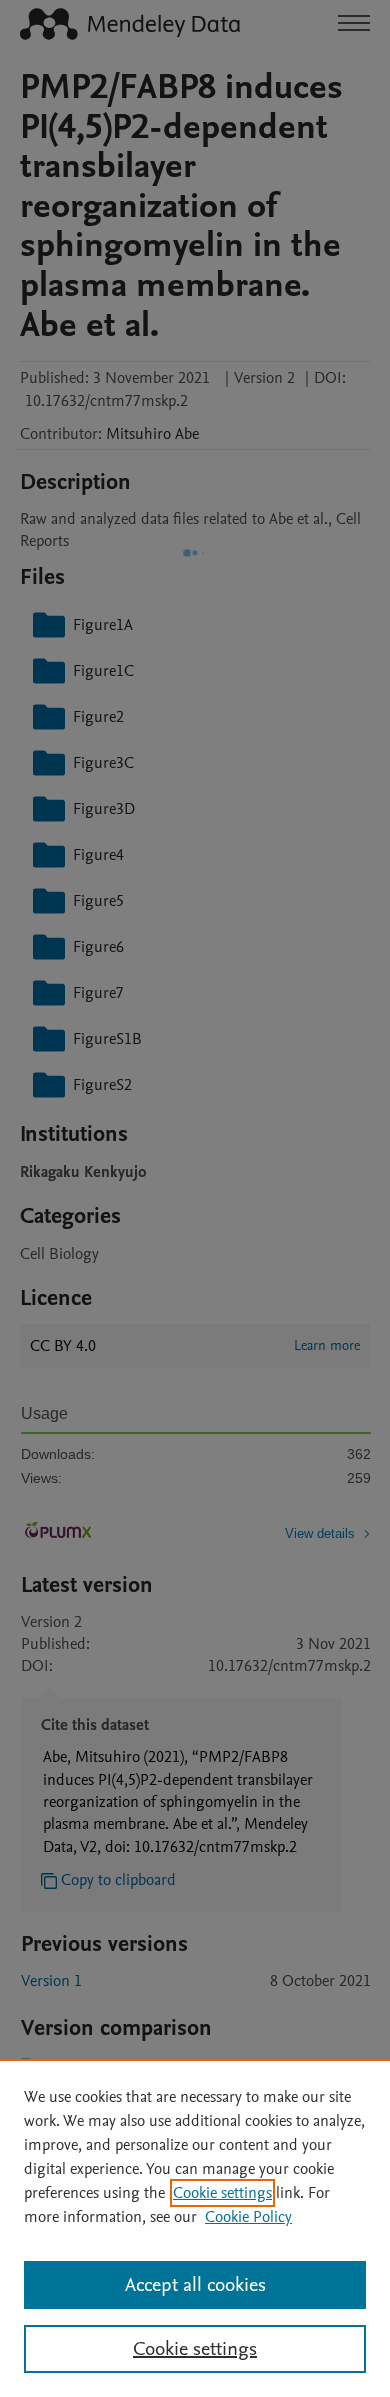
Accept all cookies (195, 2285)
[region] (195, 2228)
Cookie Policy (248, 2217)
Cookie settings (222, 2193)
